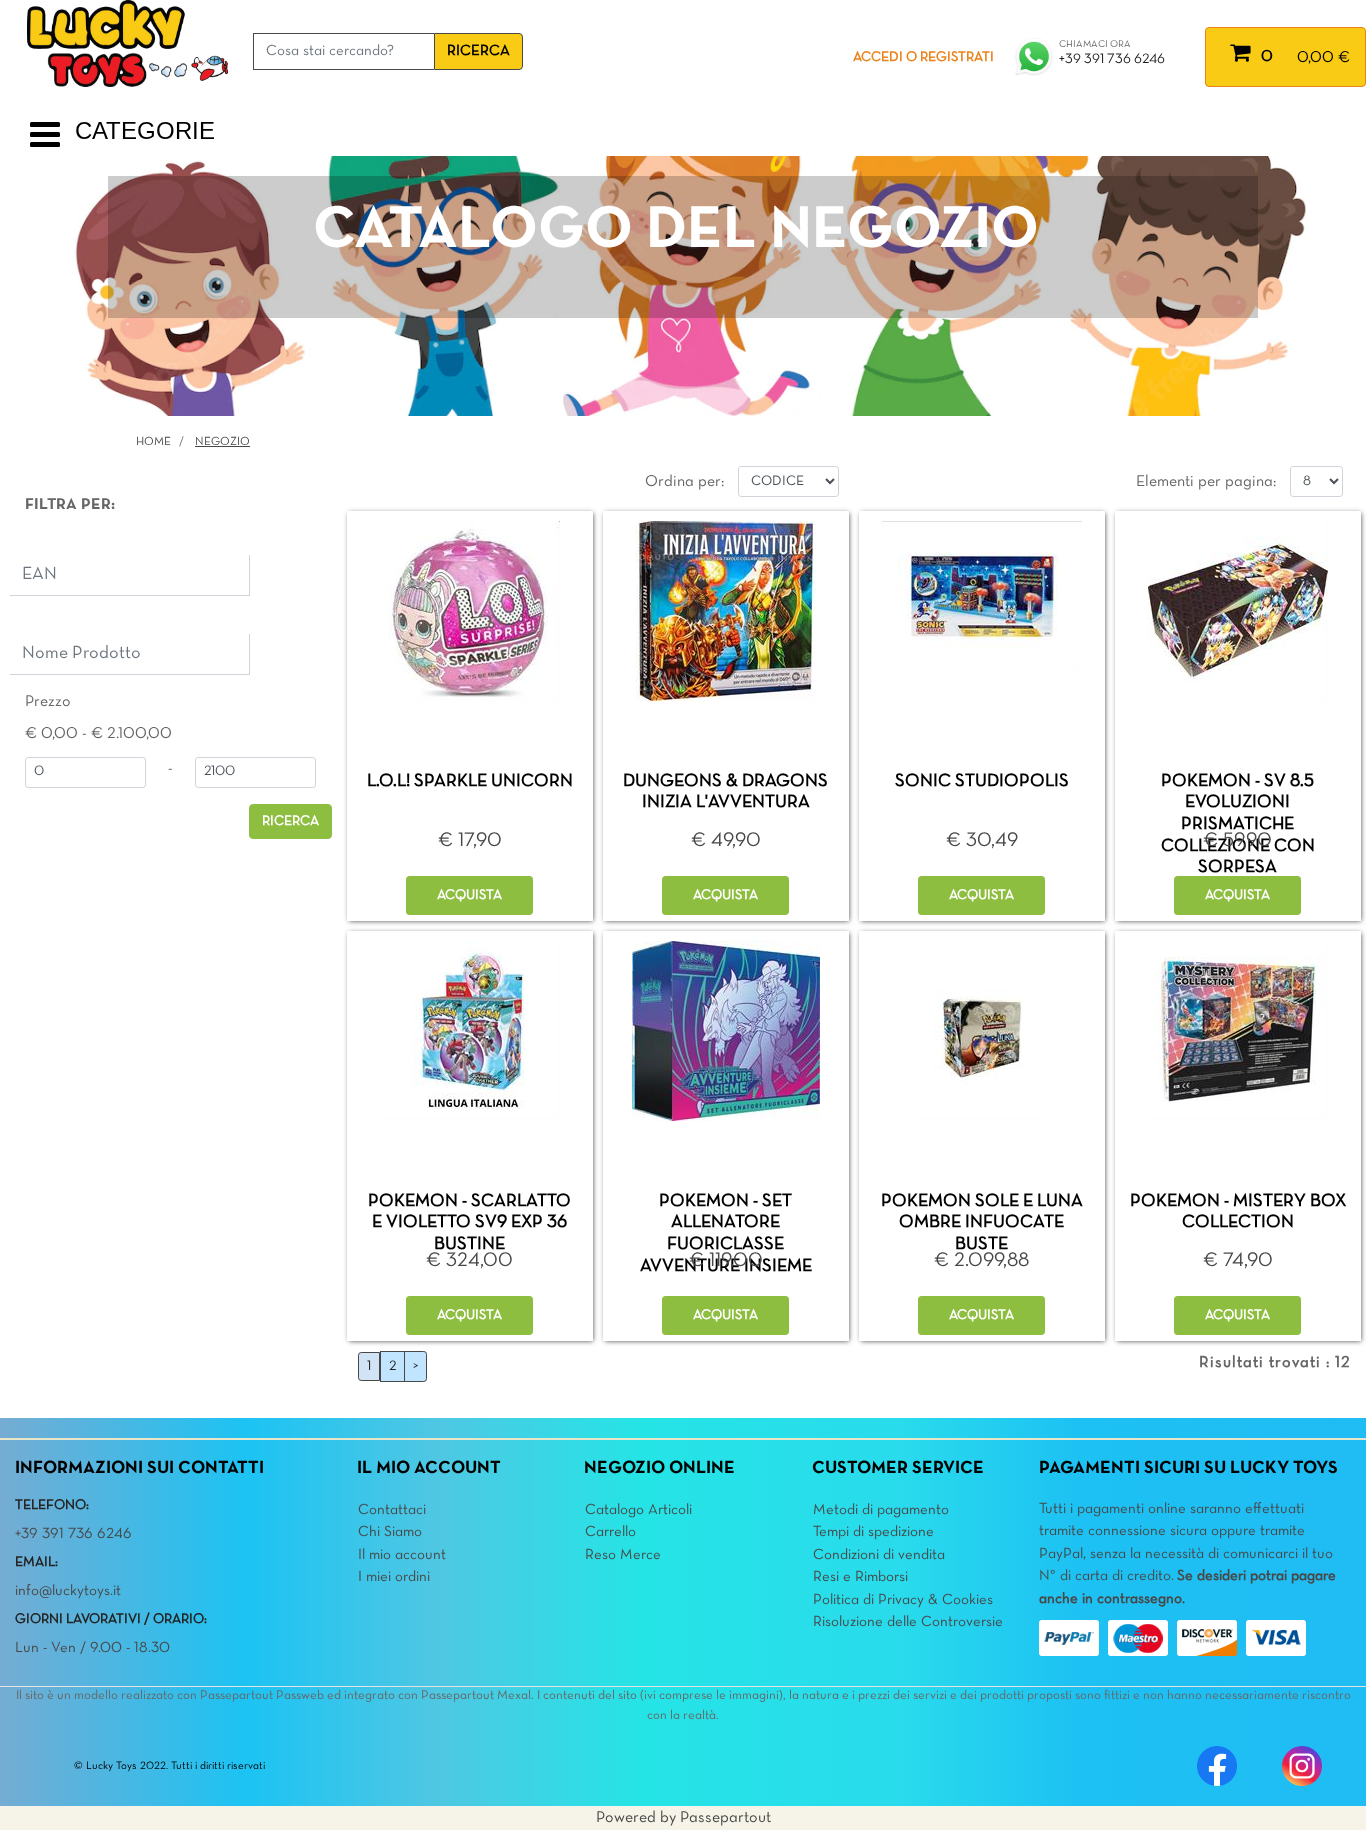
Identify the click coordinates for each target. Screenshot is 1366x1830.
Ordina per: (684, 482)
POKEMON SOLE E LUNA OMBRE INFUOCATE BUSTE (982, 1223)
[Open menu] (45, 143)
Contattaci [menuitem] (392, 1510)
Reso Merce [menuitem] (623, 1555)
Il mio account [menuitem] (402, 1555)
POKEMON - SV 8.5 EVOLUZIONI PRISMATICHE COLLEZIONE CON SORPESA (1238, 824)
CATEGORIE (145, 130)
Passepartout (725, 1818)
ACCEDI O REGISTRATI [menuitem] (923, 57)
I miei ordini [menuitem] (394, 1577)
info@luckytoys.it (68, 1591)
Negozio (222, 442)
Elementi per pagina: (1206, 482)
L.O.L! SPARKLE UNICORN (470, 781)
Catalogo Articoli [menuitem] (638, 1510)
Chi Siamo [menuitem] (390, 1532)
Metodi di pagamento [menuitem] (881, 1510)
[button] (478, 51)
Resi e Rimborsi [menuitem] (860, 1577)
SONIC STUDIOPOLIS (982, 781)
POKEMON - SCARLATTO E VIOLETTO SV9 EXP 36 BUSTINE (469, 1223)
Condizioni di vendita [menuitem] (879, 1555)
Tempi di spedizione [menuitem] (873, 1532)
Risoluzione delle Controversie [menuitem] (908, 1622)
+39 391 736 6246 (1112, 59)
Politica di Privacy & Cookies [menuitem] (903, 1600)
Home (153, 442)
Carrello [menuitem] (610, 1532)
